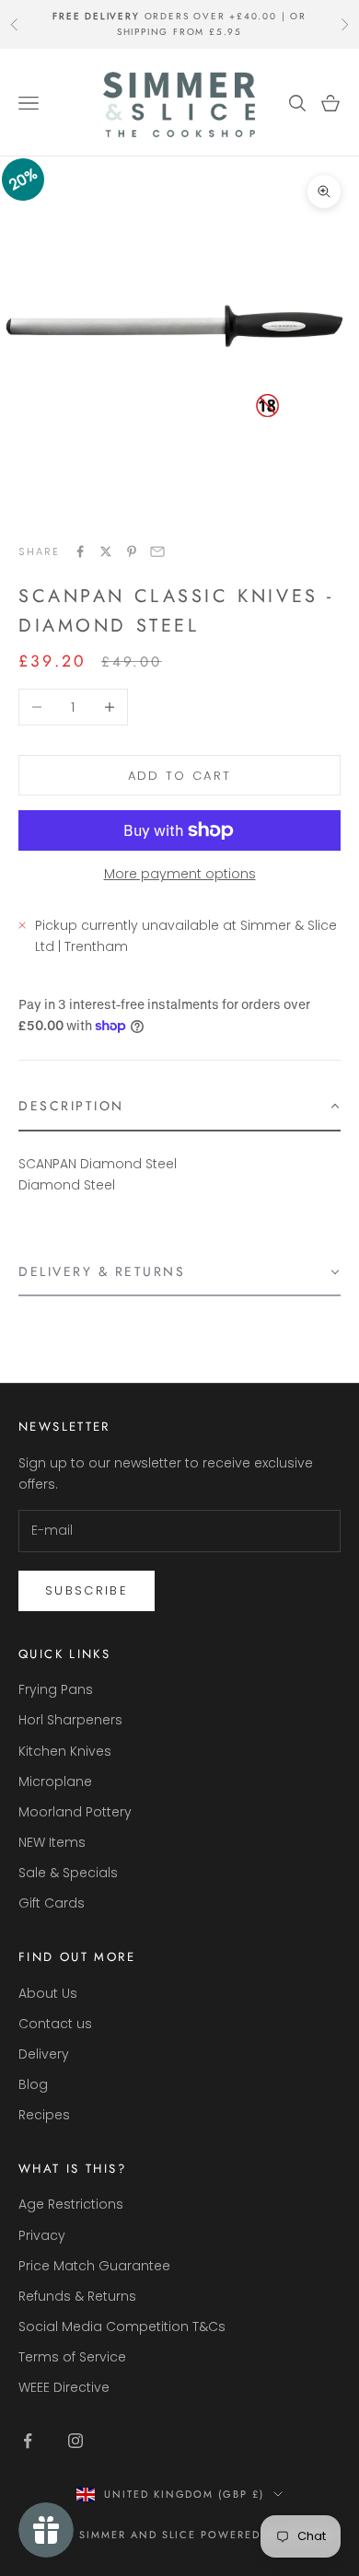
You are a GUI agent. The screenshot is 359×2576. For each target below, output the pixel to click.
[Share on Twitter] (106, 551)
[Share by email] (157, 551)
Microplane (55, 1781)
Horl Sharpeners (70, 1720)
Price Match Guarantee (94, 2266)
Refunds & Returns (77, 2296)
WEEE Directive (64, 2387)
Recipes (44, 2115)
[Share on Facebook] (80, 551)
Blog (33, 2084)
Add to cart (180, 776)
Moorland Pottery (75, 1812)
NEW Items (52, 1842)
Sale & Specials (68, 1873)
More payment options (180, 874)
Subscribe (87, 1590)
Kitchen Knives (65, 1751)
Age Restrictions (71, 2204)
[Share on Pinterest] (132, 551)
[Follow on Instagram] (75, 2441)
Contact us (55, 2024)
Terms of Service (72, 2357)
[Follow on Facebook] (28, 2441)
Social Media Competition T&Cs (122, 2327)
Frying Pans (56, 1689)
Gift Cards (52, 1903)
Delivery (44, 2054)
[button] (179, 1107)
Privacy (42, 2235)
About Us (48, 1993)
